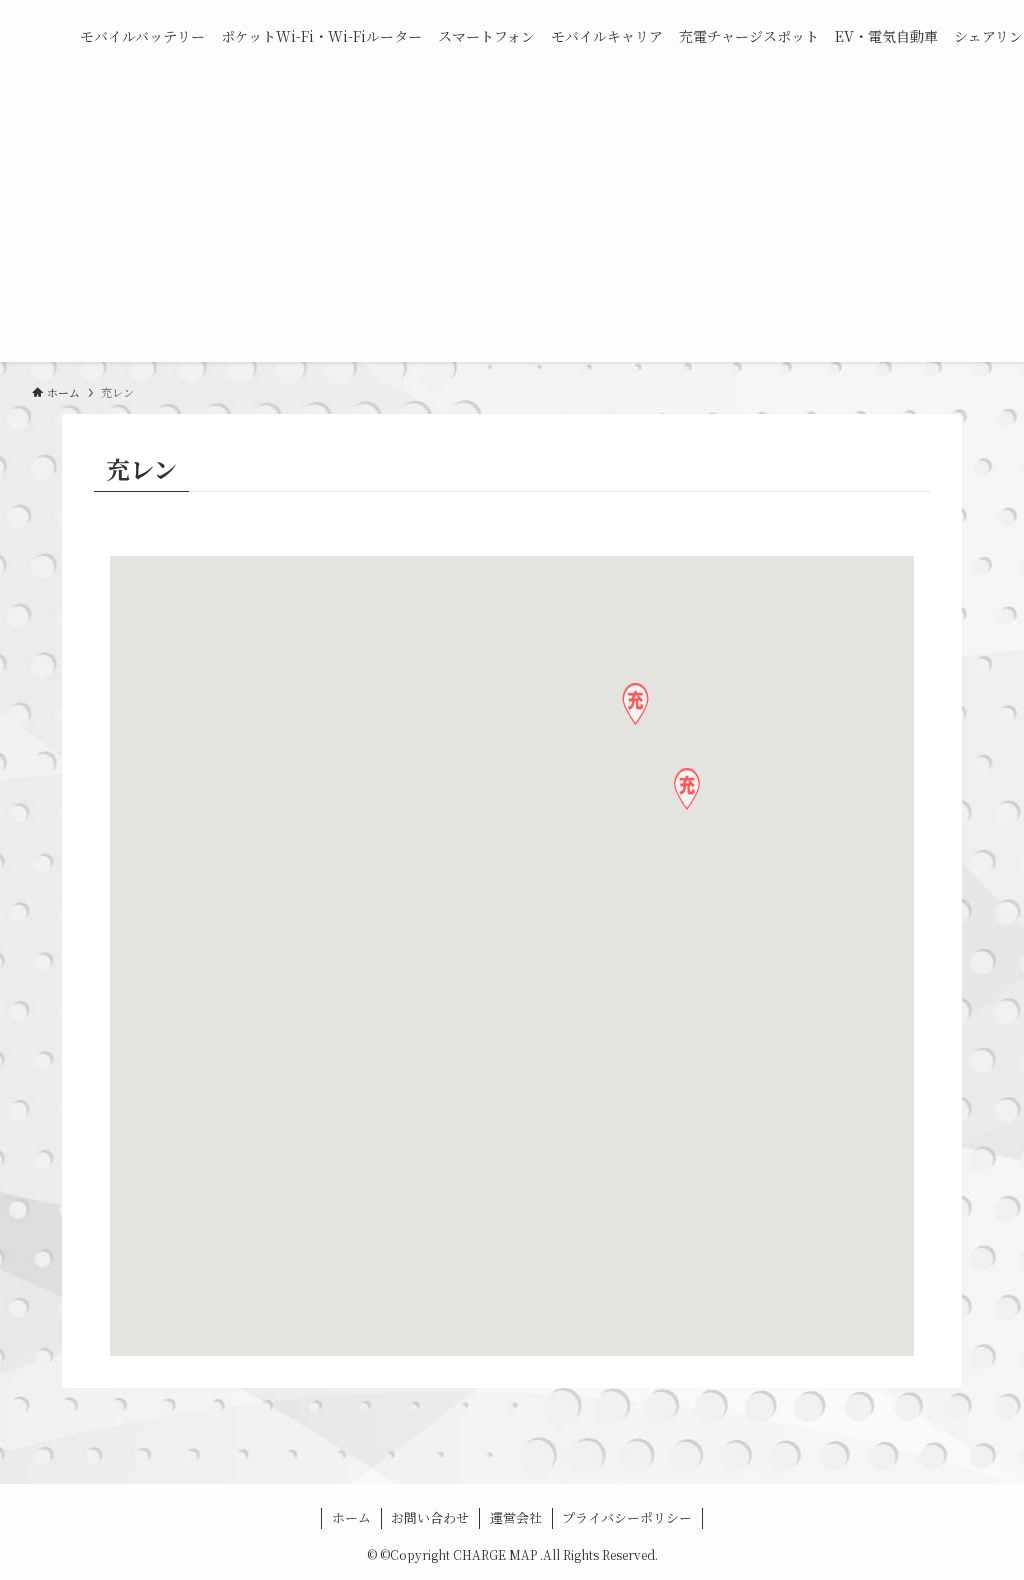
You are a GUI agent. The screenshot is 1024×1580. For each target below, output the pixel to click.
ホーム (351, 1517)
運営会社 (516, 1517)
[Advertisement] (512, 222)
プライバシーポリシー (627, 1517)
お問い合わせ (430, 1517)
